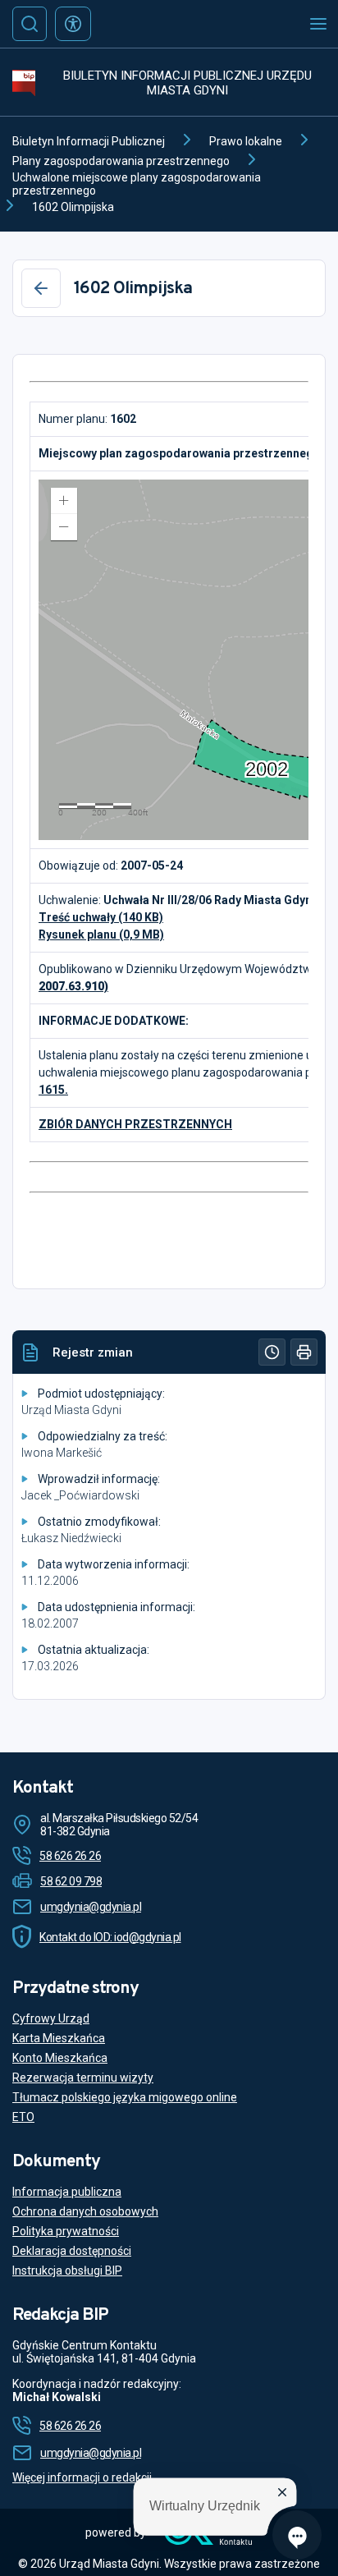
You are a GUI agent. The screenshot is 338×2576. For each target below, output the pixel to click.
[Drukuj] (304, 1352)
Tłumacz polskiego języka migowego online (125, 2097)
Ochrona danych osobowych (85, 2211)
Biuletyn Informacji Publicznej (89, 141)
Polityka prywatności (66, 2231)
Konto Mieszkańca (60, 2058)
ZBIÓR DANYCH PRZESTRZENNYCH (135, 1124)
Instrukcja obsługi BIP (67, 2271)
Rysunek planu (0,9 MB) (101, 934)
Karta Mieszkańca (59, 2038)
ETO (23, 2117)
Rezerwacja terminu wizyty (83, 2078)
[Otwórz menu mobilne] (318, 24)
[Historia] (272, 1352)
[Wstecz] (41, 288)
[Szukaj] (30, 24)
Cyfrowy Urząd (51, 2018)
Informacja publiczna (67, 2192)
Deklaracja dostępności (72, 2251)
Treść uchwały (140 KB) (101, 917)
